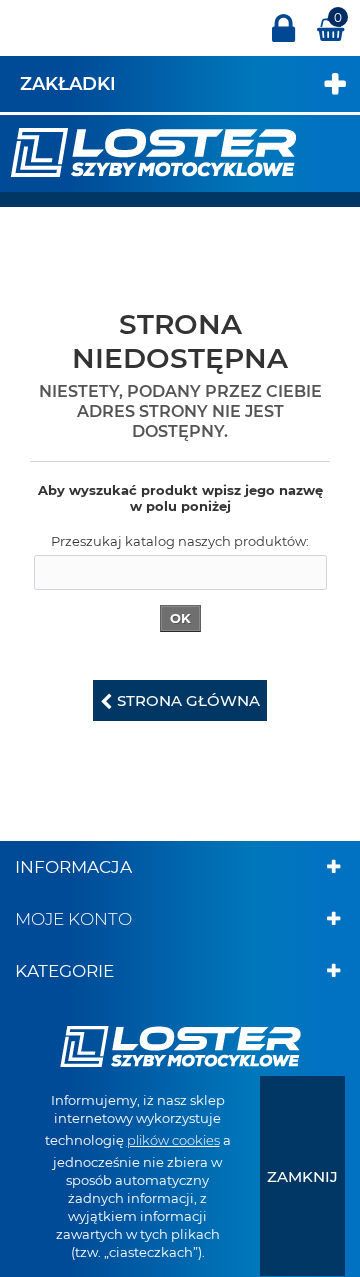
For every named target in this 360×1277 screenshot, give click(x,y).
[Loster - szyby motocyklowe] (153, 151)
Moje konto (73, 919)
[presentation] (302, 1176)
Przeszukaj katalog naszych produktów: (180, 541)
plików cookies (173, 1140)
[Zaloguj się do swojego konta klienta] (283, 37)
